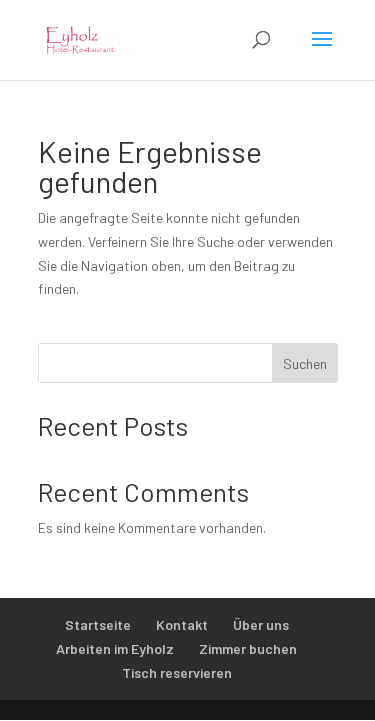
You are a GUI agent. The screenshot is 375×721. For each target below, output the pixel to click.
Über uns (261, 624)
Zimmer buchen (248, 648)
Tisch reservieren (177, 672)
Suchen (305, 363)
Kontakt (182, 624)
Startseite (98, 624)
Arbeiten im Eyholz (115, 648)
